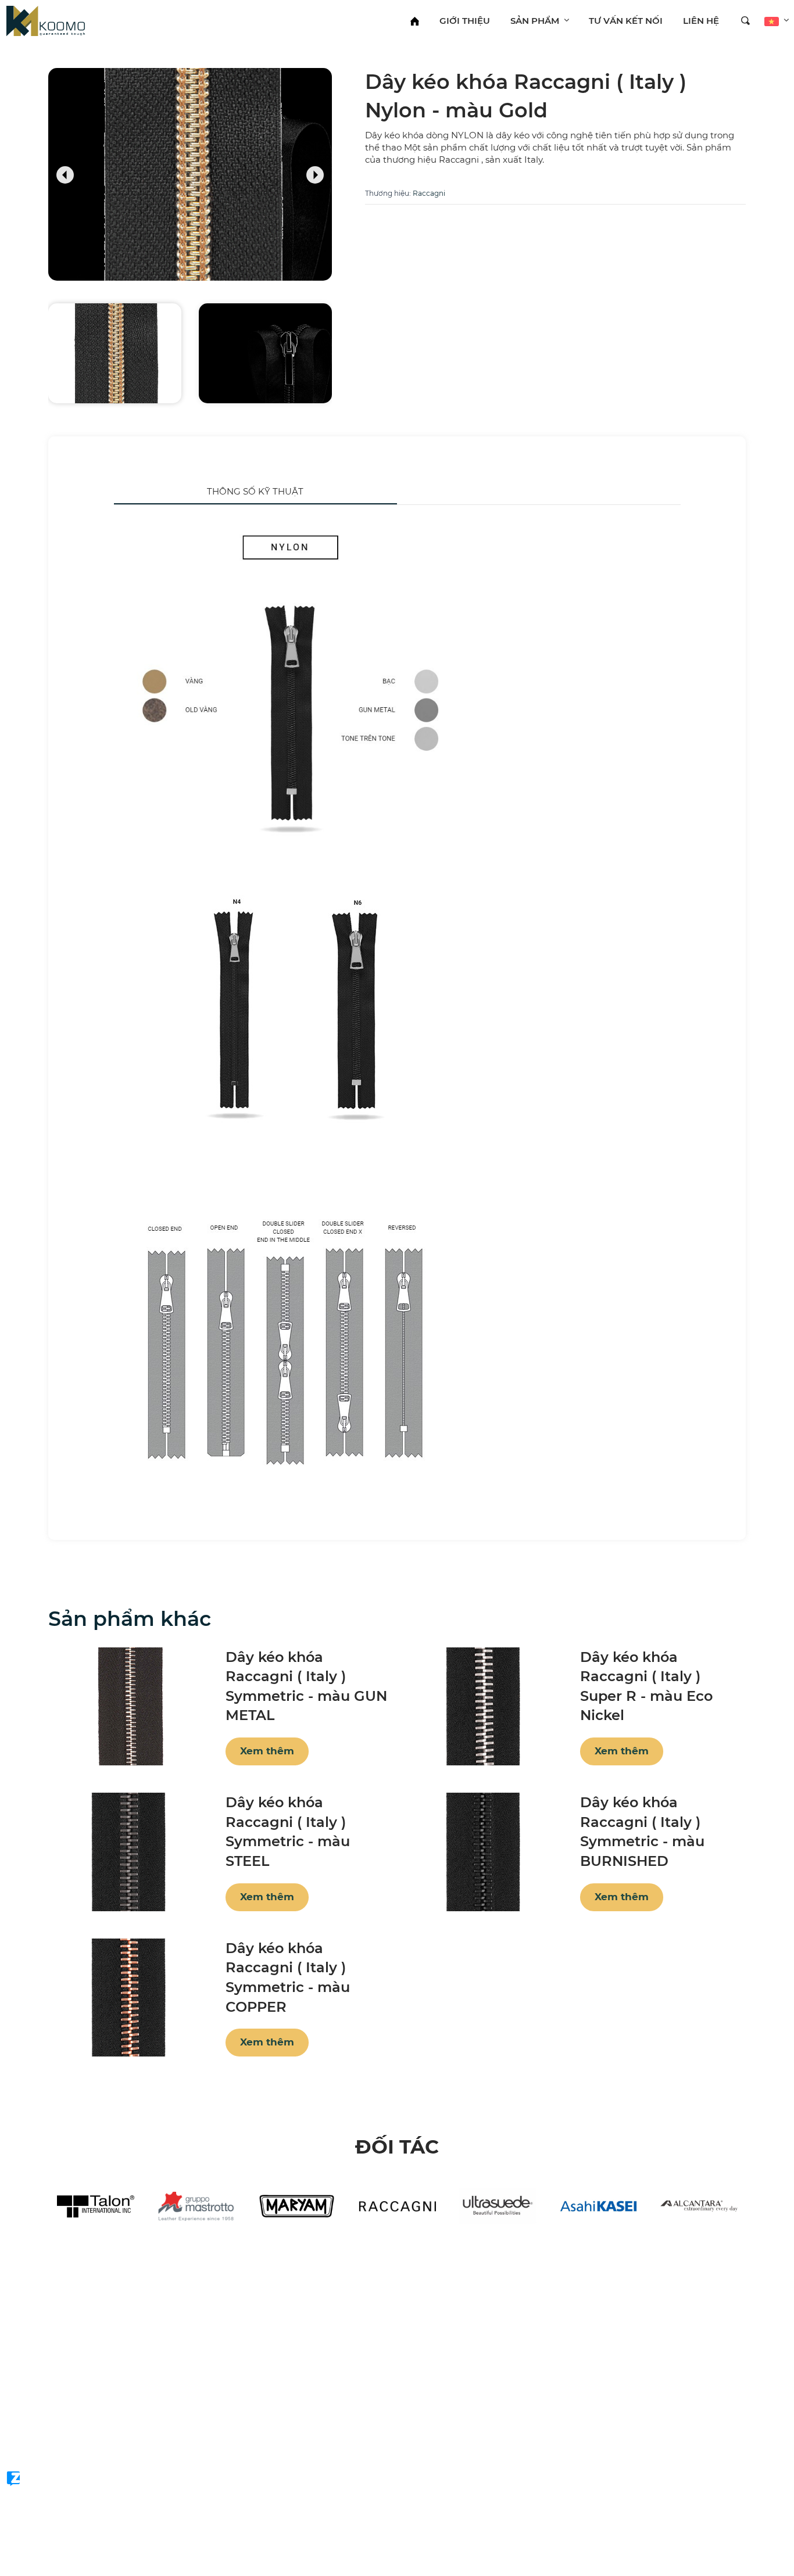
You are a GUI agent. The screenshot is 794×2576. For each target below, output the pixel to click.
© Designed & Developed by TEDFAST (71, 2457)
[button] (65, 173)
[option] (96, 2206)
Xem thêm (267, 1751)
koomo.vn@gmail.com (71, 2427)
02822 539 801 (51, 2407)
